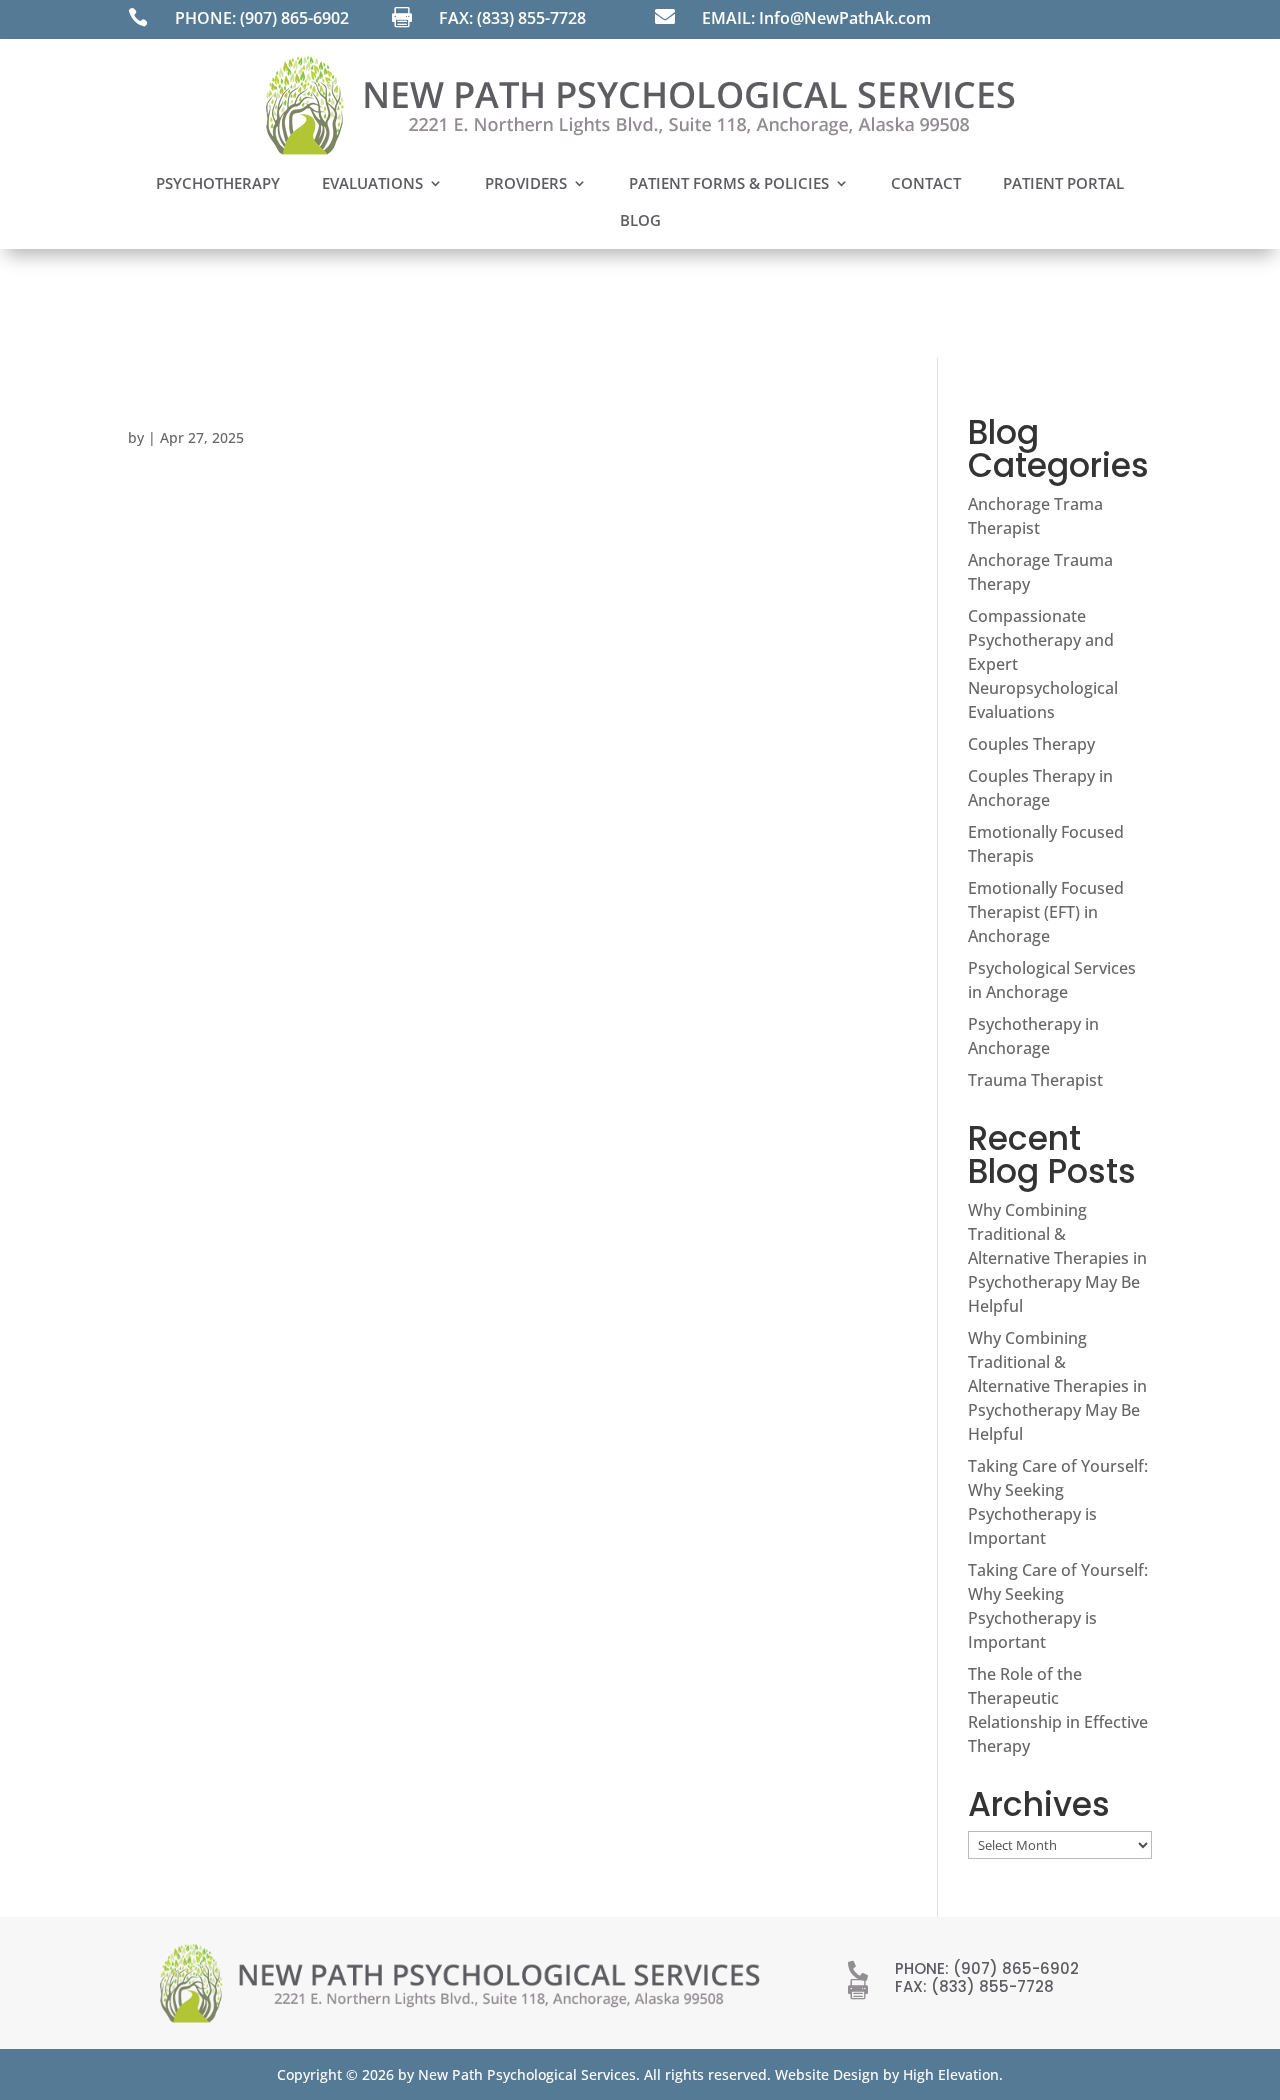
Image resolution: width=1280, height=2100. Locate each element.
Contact (926, 183)
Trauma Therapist (1035, 1080)
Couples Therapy (1031, 744)
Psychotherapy (218, 183)
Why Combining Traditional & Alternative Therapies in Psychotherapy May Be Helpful (1057, 1258)
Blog (640, 220)
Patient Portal (1063, 183)
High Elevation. (953, 2074)
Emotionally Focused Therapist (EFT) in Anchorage (1046, 912)
